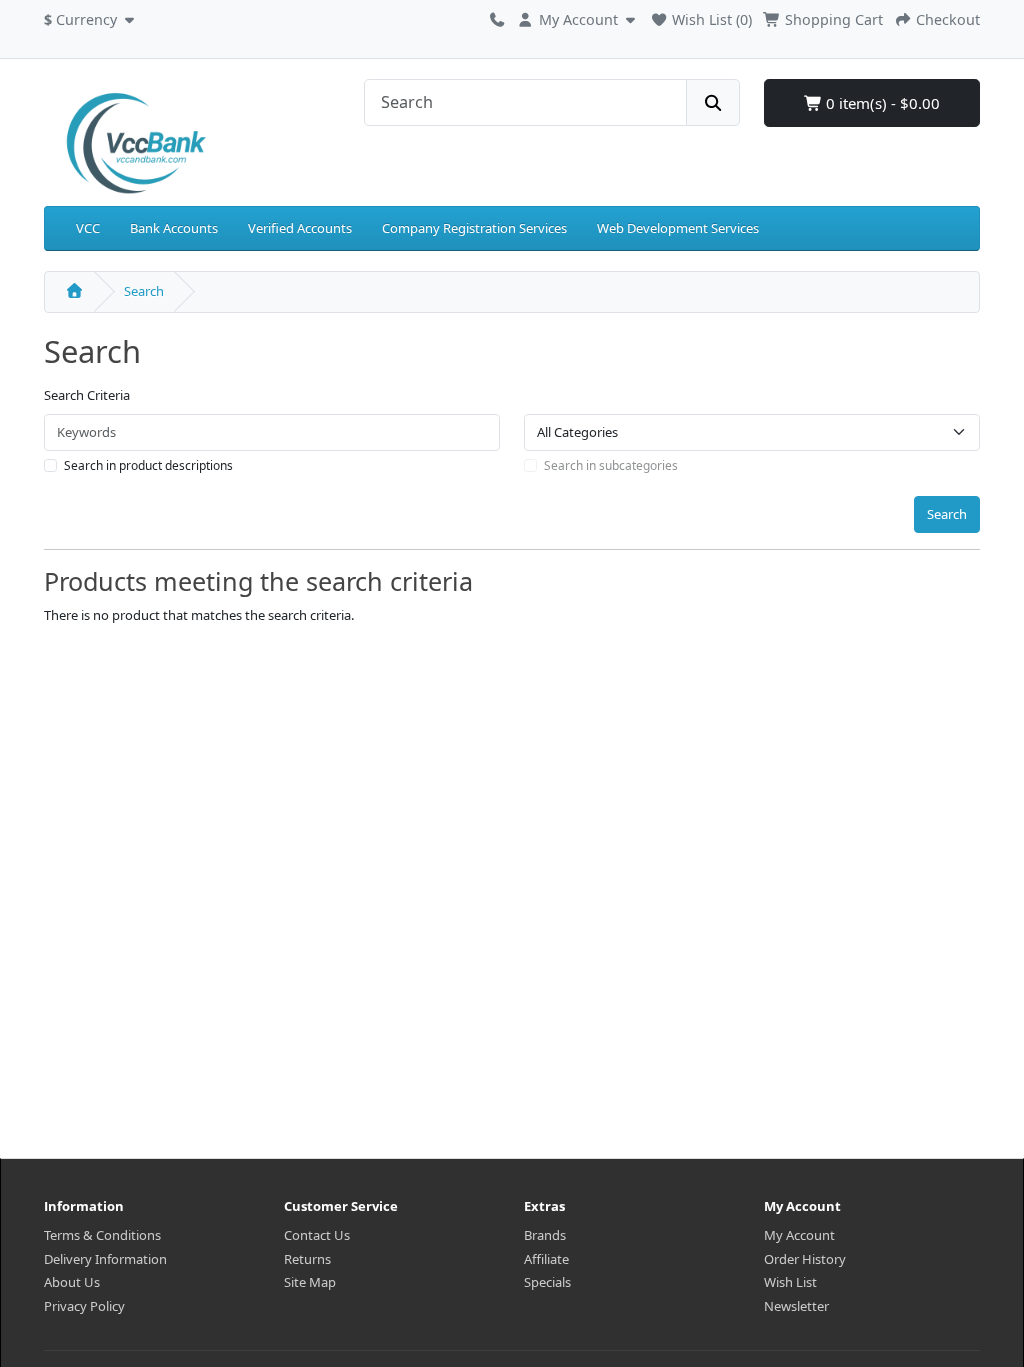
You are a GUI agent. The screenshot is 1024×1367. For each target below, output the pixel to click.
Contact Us (317, 1235)
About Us (72, 1282)
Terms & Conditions (102, 1235)
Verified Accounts (300, 228)
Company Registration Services (474, 228)
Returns (307, 1259)
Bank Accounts (174, 228)
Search (144, 291)
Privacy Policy (84, 1306)
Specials (547, 1282)
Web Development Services (678, 228)
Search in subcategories (611, 465)
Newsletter (796, 1306)
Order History (805, 1259)
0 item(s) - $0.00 (881, 103)
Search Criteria (87, 395)
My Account (799, 1235)
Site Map (310, 1282)
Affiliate (546, 1259)
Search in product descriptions (148, 465)
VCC (88, 228)
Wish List (790, 1282)
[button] (91, 17)
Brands (545, 1235)
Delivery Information (105, 1259)
